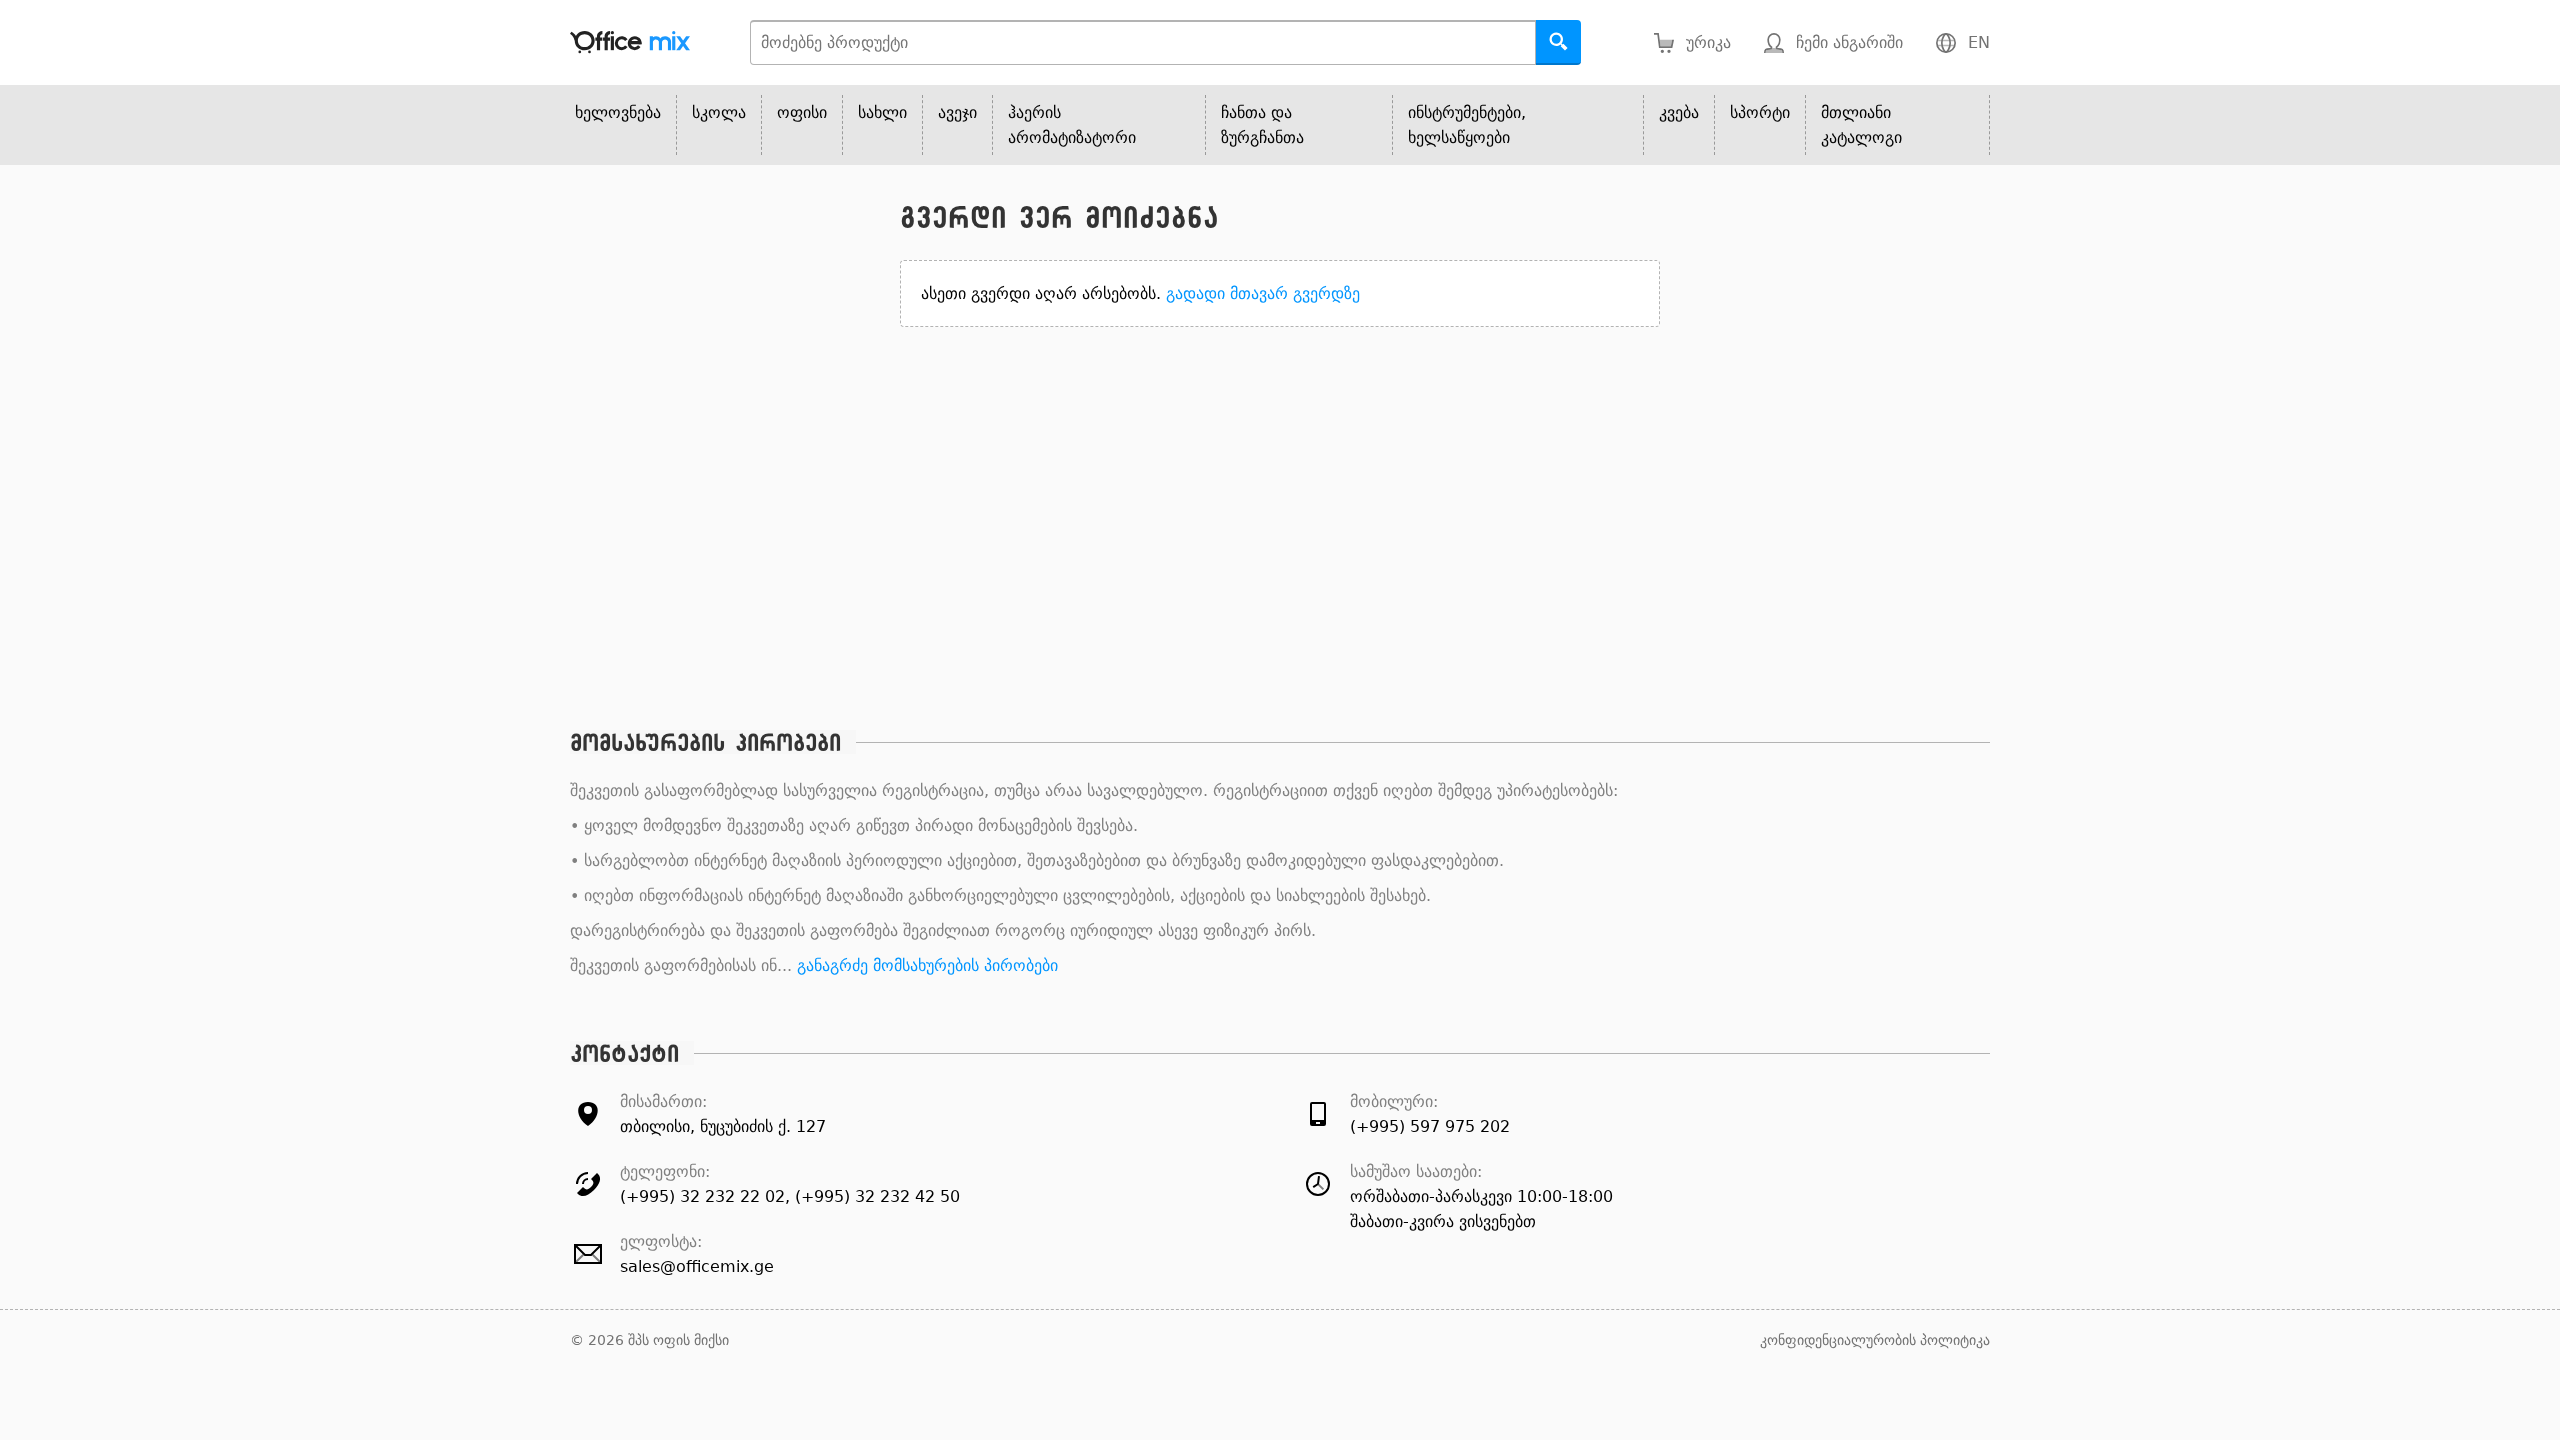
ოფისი (802, 112)
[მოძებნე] (1558, 42)
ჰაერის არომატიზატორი (1072, 125)
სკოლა (719, 112)
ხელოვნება (618, 112)
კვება (1679, 112)
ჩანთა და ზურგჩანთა (1262, 125)
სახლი (882, 112)
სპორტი (1760, 112)
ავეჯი (957, 112)
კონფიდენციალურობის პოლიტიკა (1875, 1340)
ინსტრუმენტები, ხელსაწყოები (1467, 125)
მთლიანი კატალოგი (1861, 125)
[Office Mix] (630, 42)
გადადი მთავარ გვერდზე (1263, 293)
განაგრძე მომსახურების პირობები (927, 965)
